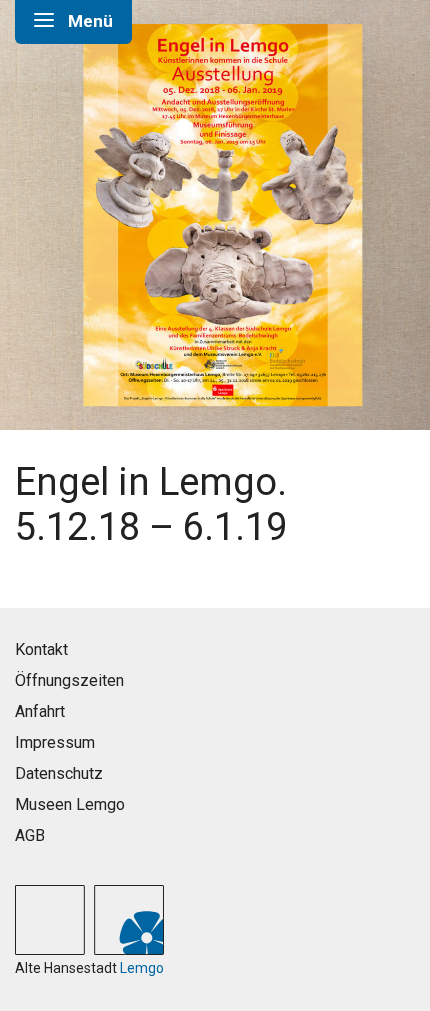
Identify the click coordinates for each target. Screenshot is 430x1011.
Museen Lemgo (70, 804)
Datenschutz (59, 773)
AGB (30, 835)
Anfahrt (40, 711)
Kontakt (41, 649)
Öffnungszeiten (69, 680)
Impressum (55, 742)
